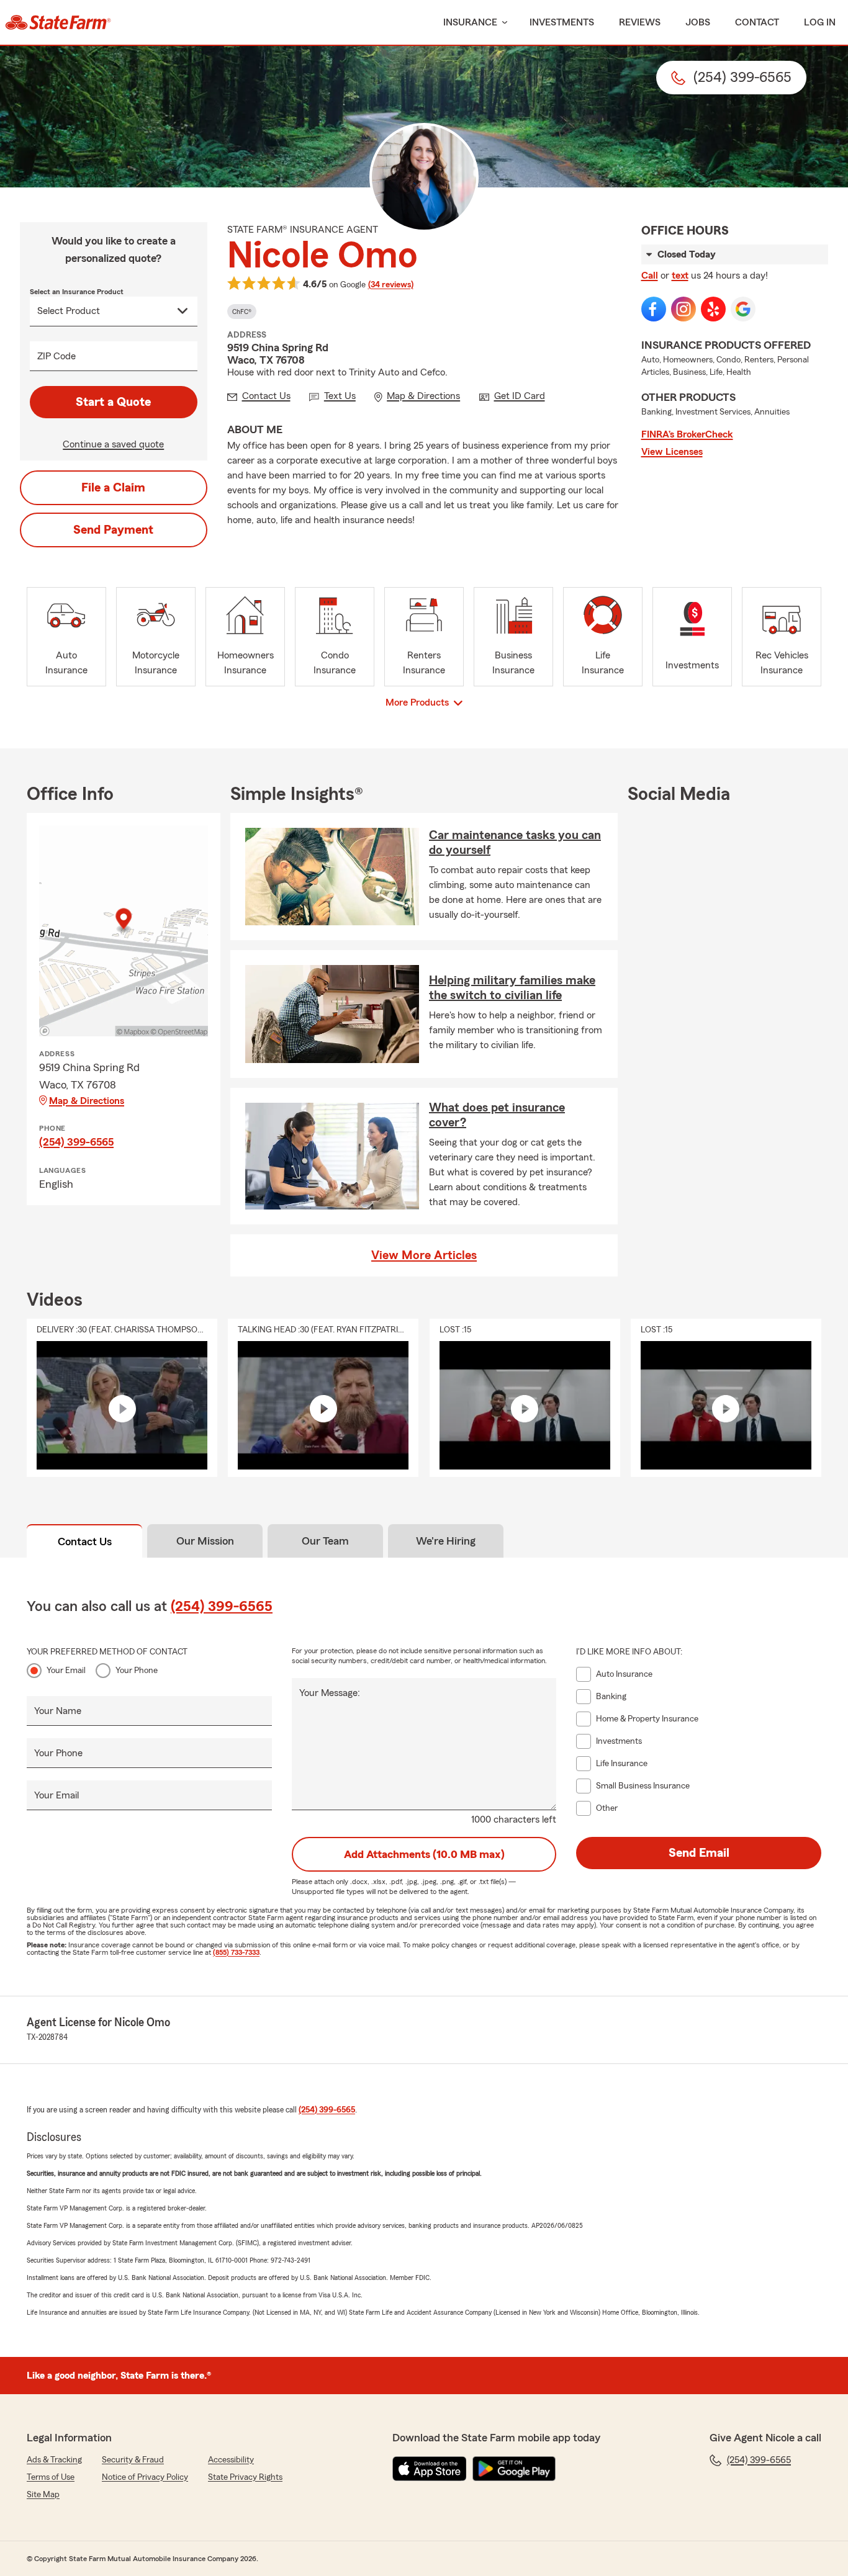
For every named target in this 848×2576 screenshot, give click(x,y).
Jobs (698, 22)
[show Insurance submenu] (502, 23)
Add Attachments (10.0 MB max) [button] (424, 1854)
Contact (757, 22)
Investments (562, 22)
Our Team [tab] (325, 1541)
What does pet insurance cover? (497, 1115)
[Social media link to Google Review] (743, 309)
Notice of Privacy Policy (145, 2477)
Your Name (58, 1711)
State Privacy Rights (245, 2477)
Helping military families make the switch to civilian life (512, 988)
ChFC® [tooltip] (242, 312)
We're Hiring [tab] (446, 1541)
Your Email (66, 1671)
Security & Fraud (133, 2460)
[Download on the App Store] (430, 2469)
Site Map (43, 2495)
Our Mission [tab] (205, 1541)
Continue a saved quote (113, 444)
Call (650, 276)
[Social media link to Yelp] (713, 309)
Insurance (470, 22)
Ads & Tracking (54, 2460)
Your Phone (137, 1671)
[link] (58, 22)
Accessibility (231, 2460)
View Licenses (672, 452)
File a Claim (113, 488)
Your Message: (330, 1693)
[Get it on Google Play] (514, 2469)
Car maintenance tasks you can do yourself (515, 843)
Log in (820, 22)
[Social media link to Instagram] (683, 309)
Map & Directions (87, 1101)
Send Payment (113, 530)
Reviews (640, 22)
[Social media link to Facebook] (654, 309)
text (680, 276)
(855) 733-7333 (236, 1952)
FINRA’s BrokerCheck (687, 434)
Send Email (699, 1853)
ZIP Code (56, 356)
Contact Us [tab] (85, 1542)
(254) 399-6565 (76, 1142)
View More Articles (424, 1255)
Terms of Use (51, 2477)
